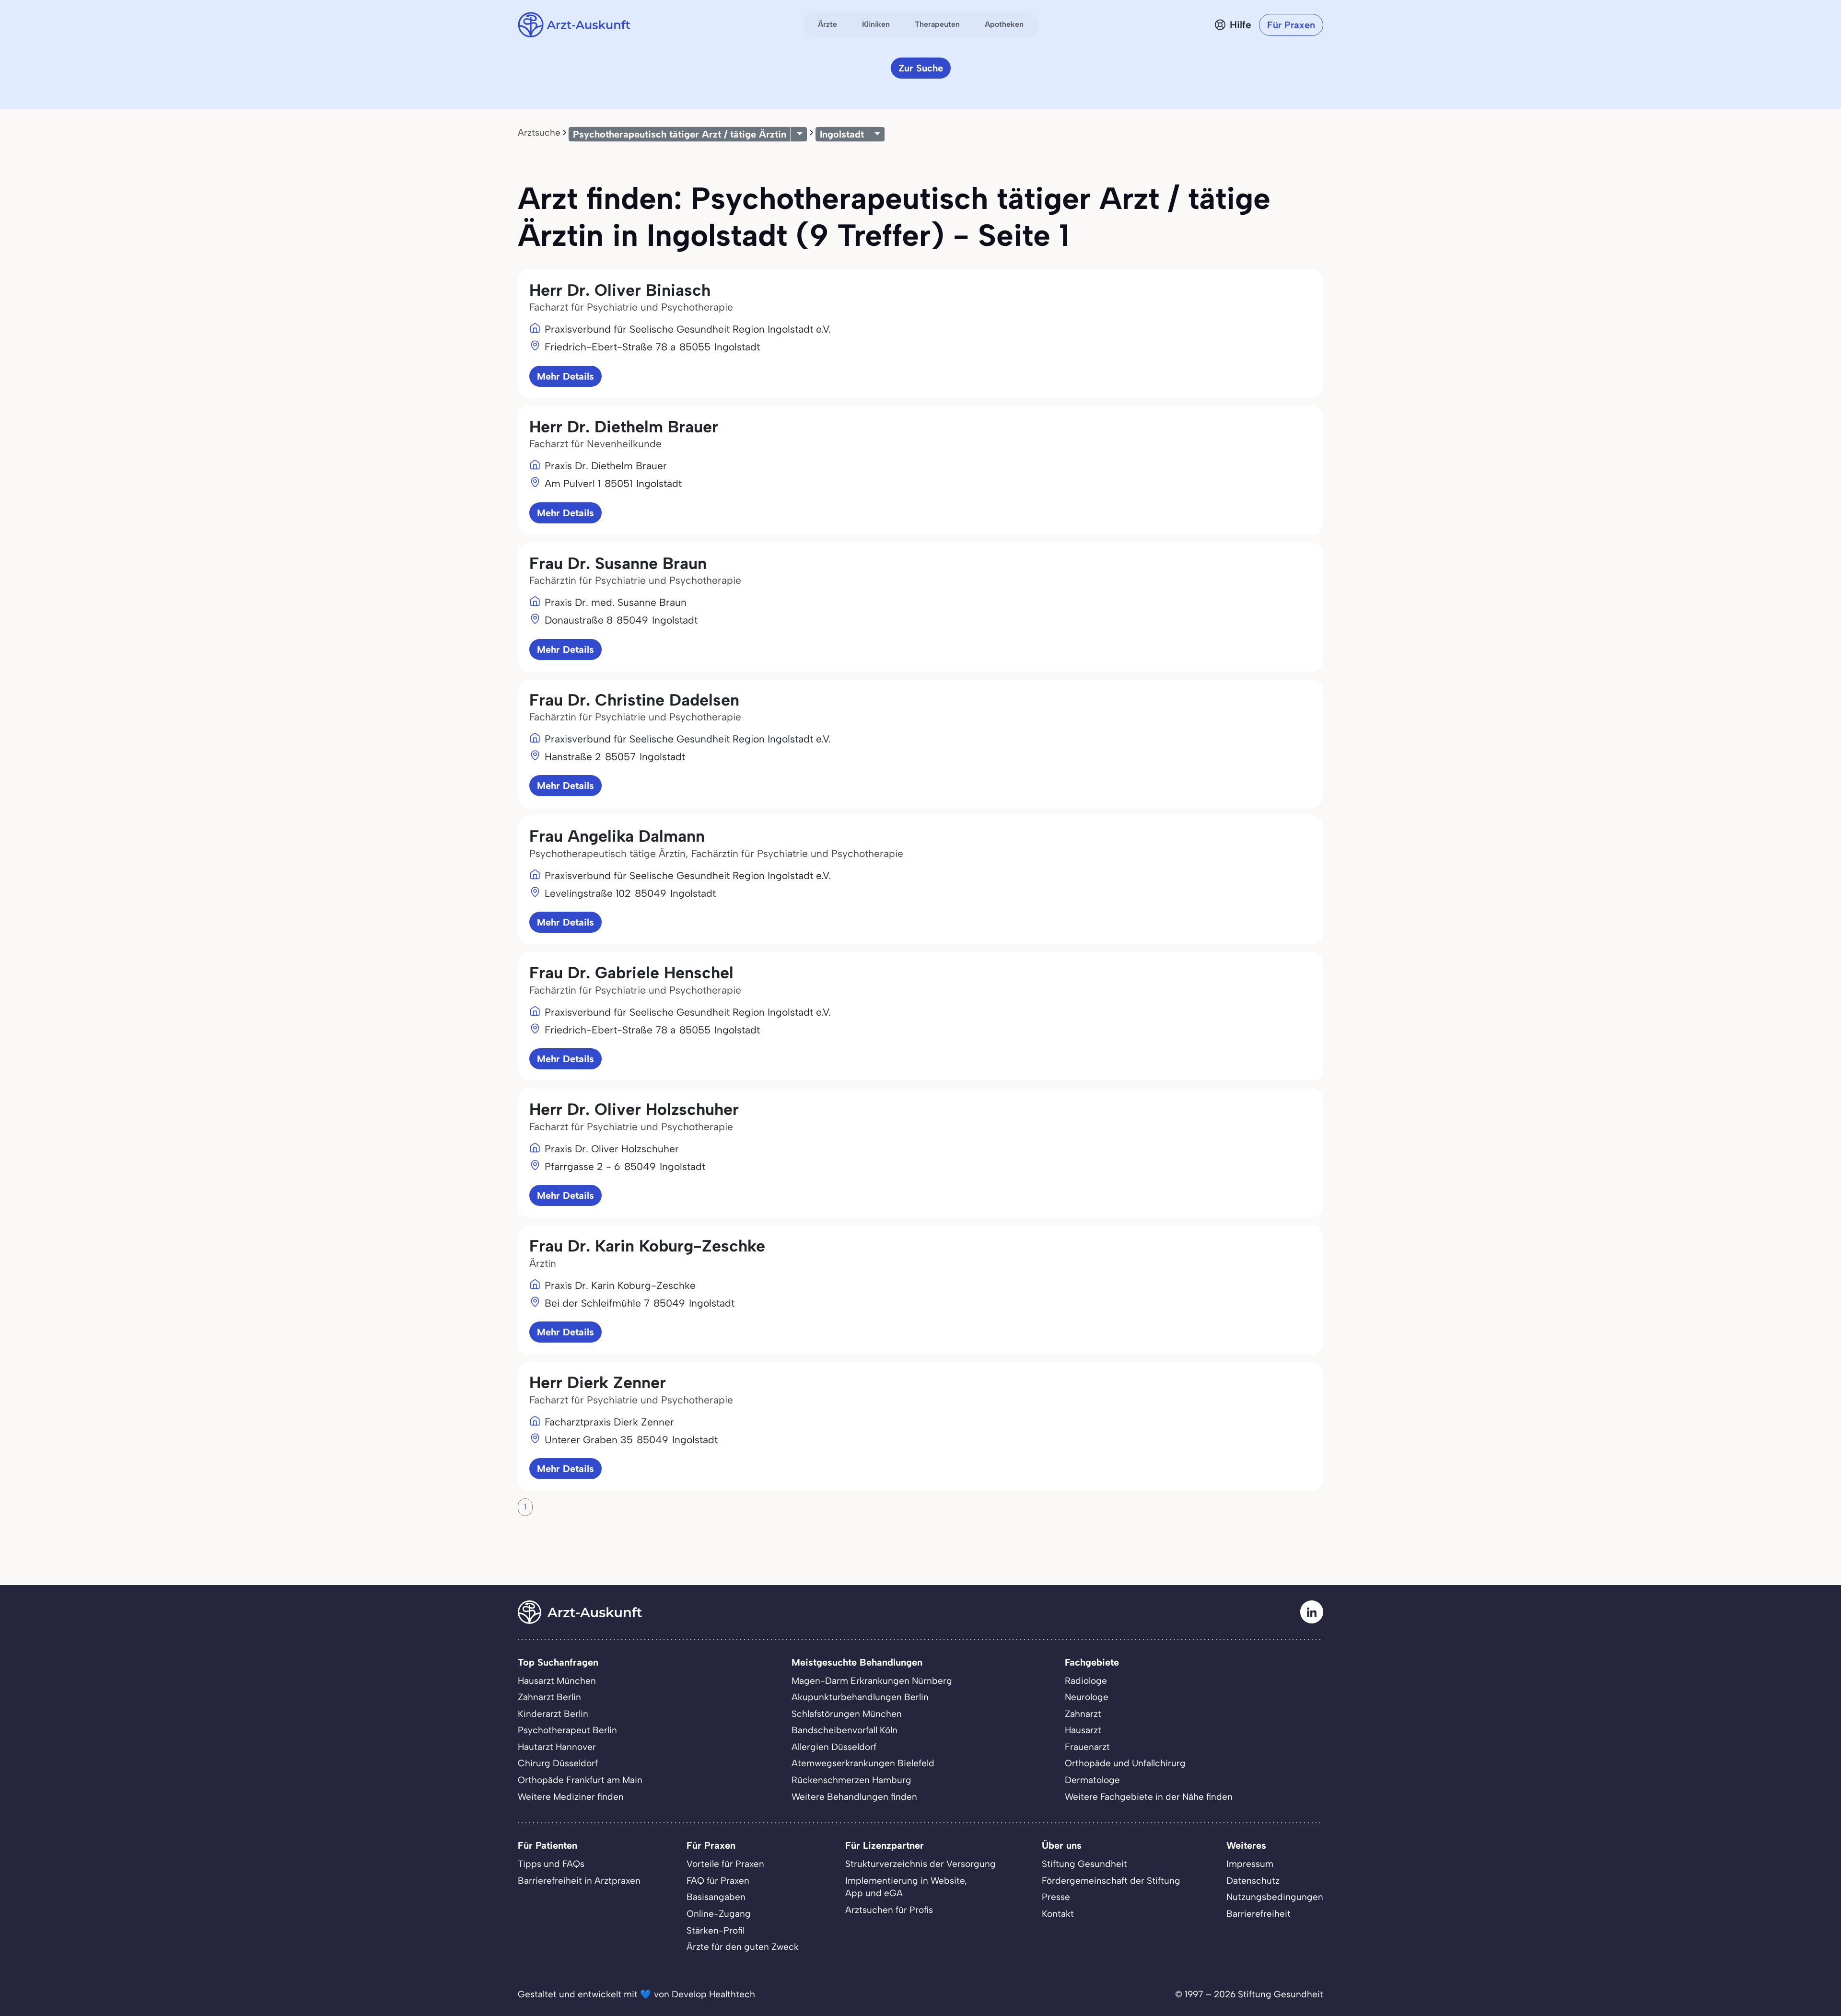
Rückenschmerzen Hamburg (851, 1780)
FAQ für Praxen (718, 1881)
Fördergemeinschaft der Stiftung (1111, 1881)
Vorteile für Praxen (725, 1864)
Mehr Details (565, 376)
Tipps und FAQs (551, 1864)
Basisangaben (716, 1897)
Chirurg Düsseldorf (558, 1763)
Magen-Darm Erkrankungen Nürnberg (872, 1681)
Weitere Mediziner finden (571, 1797)
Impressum (1250, 1864)
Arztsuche (539, 133)
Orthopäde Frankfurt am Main (580, 1780)
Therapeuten (937, 24)
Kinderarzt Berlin (553, 1714)
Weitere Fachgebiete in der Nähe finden (1149, 1797)
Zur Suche (921, 68)
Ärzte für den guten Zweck (743, 1947)
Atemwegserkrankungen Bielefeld (863, 1763)
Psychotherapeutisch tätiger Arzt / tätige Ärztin (680, 134)
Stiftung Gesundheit (1084, 1864)
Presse (1056, 1897)
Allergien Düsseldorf (834, 1747)
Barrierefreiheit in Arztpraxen (579, 1881)
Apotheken (1004, 24)
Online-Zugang (719, 1914)
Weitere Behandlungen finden (854, 1797)
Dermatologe (1092, 1780)
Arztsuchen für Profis (889, 1910)
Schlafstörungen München (847, 1714)
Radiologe (1086, 1681)
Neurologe (1087, 1697)
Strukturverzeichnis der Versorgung (920, 1864)
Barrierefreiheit (1258, 1914)
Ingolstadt (842, 134)
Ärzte (827, 24)
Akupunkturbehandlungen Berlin (860, 1697)
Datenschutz (1253, 1881)
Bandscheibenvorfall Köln (845, 1730)
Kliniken (876, 24)
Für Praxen (1291, 25)
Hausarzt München (557, 1681)
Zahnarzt (1083, 1714)
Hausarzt (1083, 1730)
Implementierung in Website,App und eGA (906, 1887)
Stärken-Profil (716, 1930)
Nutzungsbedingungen (1275, 1897)
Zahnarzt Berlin (549, 1697)
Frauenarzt (1087, 1747)
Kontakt (1058, 1914)
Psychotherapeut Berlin (567, 1730)
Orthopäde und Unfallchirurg (1125, 1763)
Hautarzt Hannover (557, 1747)
